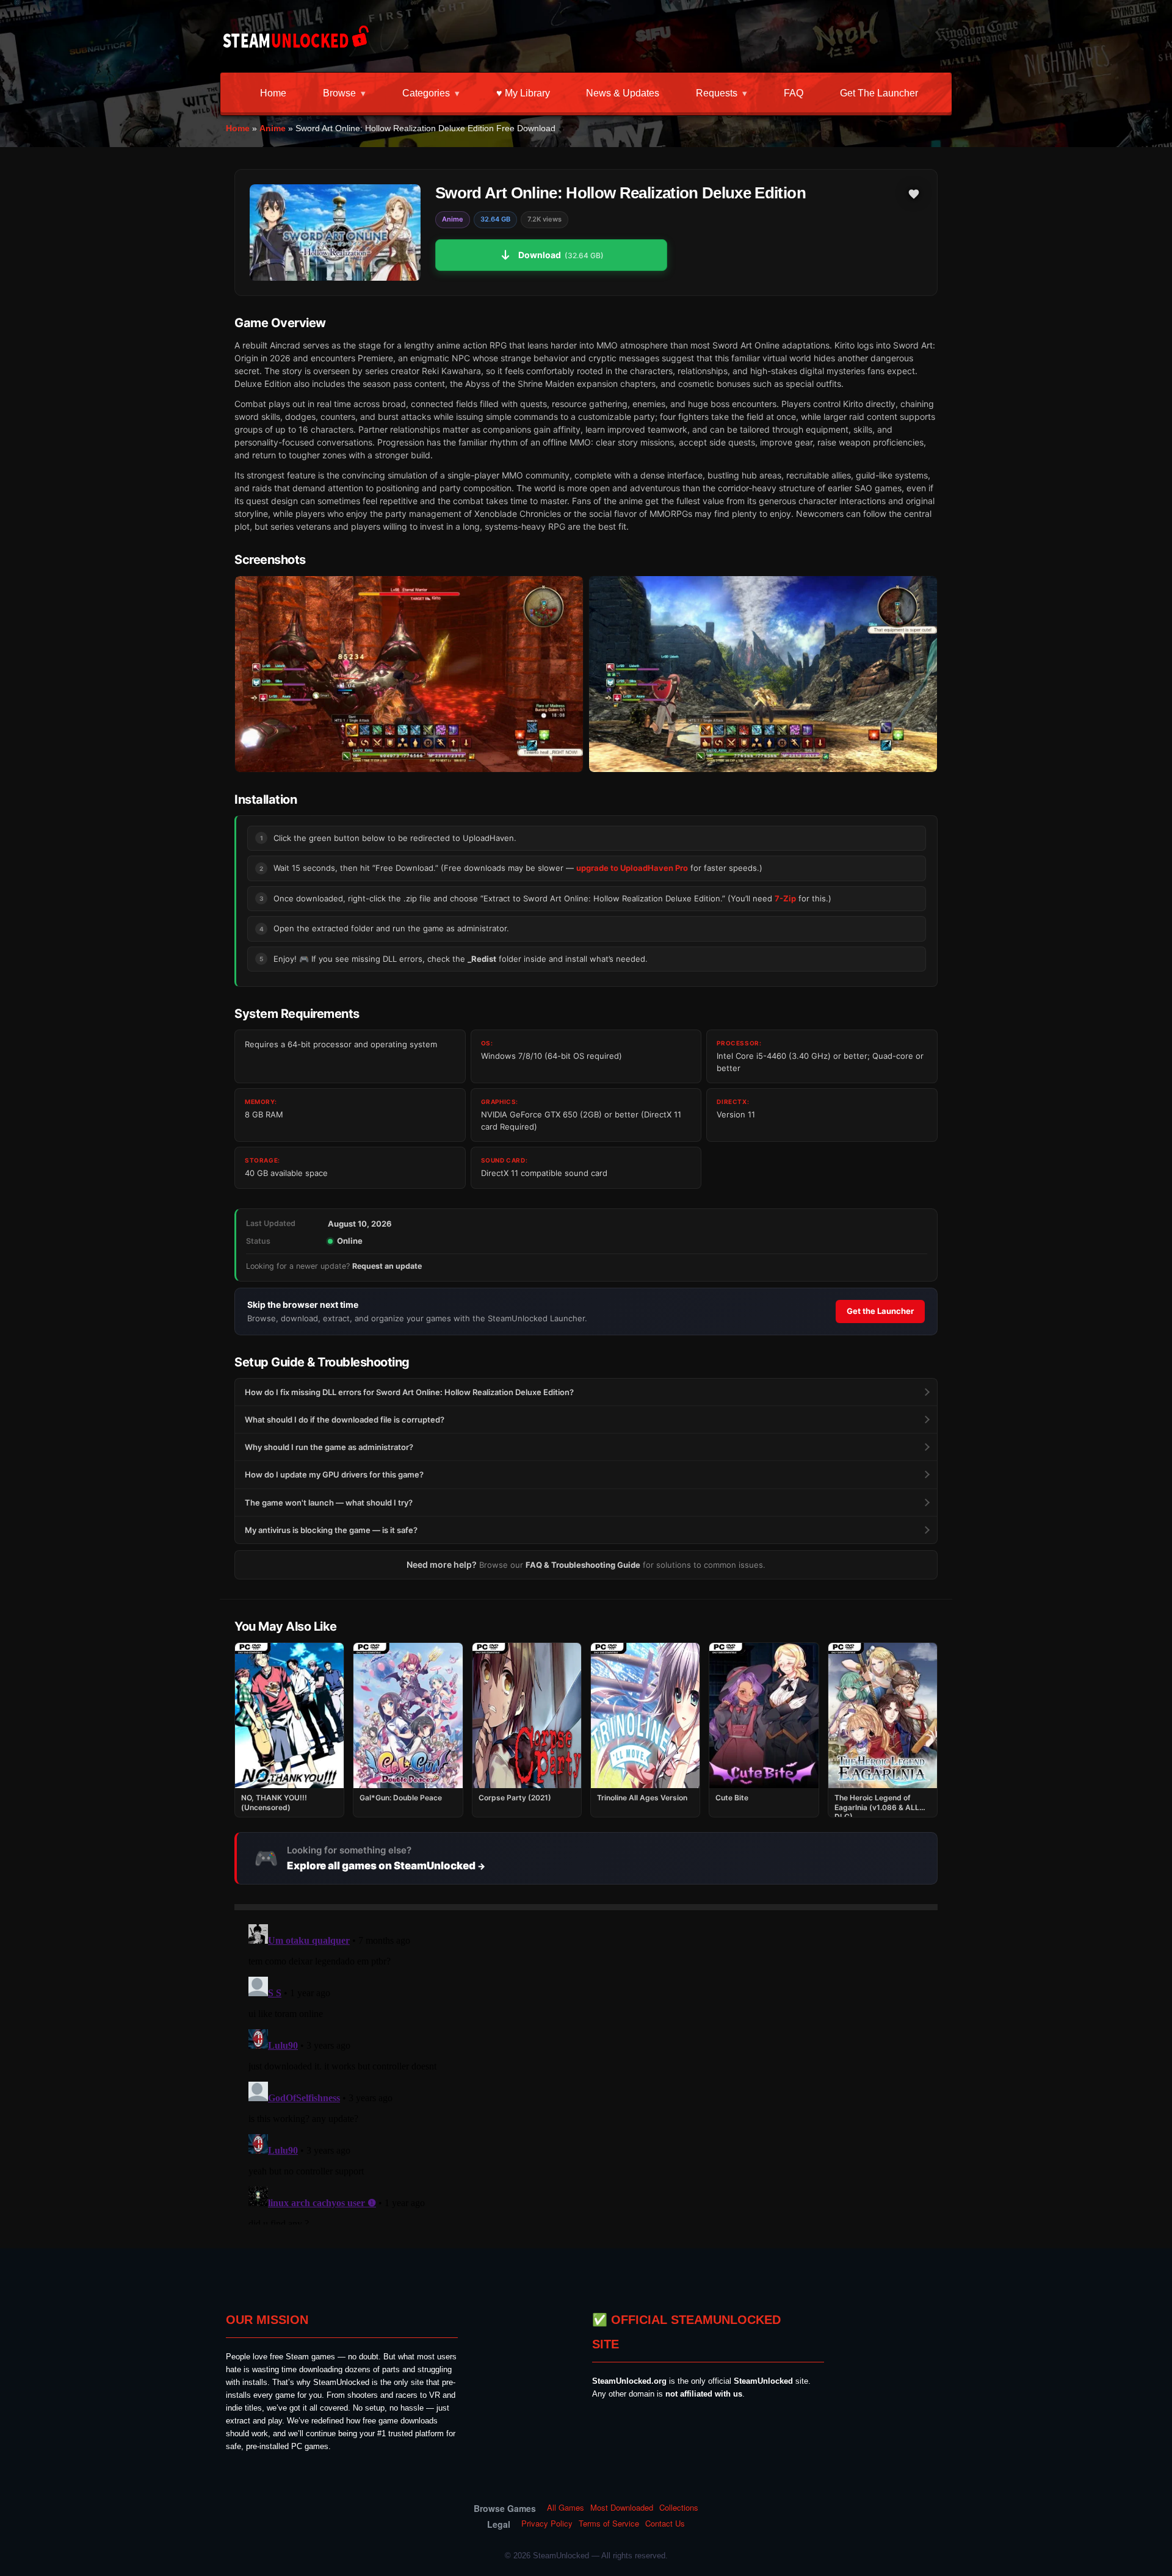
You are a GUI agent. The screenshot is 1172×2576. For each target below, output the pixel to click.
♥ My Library (523, 93)
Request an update (387, 1266)
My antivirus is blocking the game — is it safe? (331, 1530)
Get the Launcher (879, 93)
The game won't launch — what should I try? (329, 1503)
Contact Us (665, 2524)
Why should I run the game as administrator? (329, 1447)
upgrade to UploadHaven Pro (632, 868)
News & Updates (623, 93)
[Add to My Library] (914, 194)
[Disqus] (586, 2072)
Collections (679, 2508)
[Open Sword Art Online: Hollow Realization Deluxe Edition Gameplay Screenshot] (763, 674)
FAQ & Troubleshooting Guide (583, 1565)
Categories (426, 93)
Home (273, 93)
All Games (566, 2508)
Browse (339, 93)
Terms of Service (609, 2524)
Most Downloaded (622, 2508)
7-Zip (785, 898)
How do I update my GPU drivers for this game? (334, 1474)
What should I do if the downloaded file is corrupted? (345, 1420)
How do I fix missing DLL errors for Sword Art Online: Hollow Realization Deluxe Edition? (409, 1392)
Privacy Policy (547, 2524)
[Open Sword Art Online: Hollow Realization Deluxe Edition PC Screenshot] (409, 674)
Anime (273, 128)
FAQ (794, 93)
